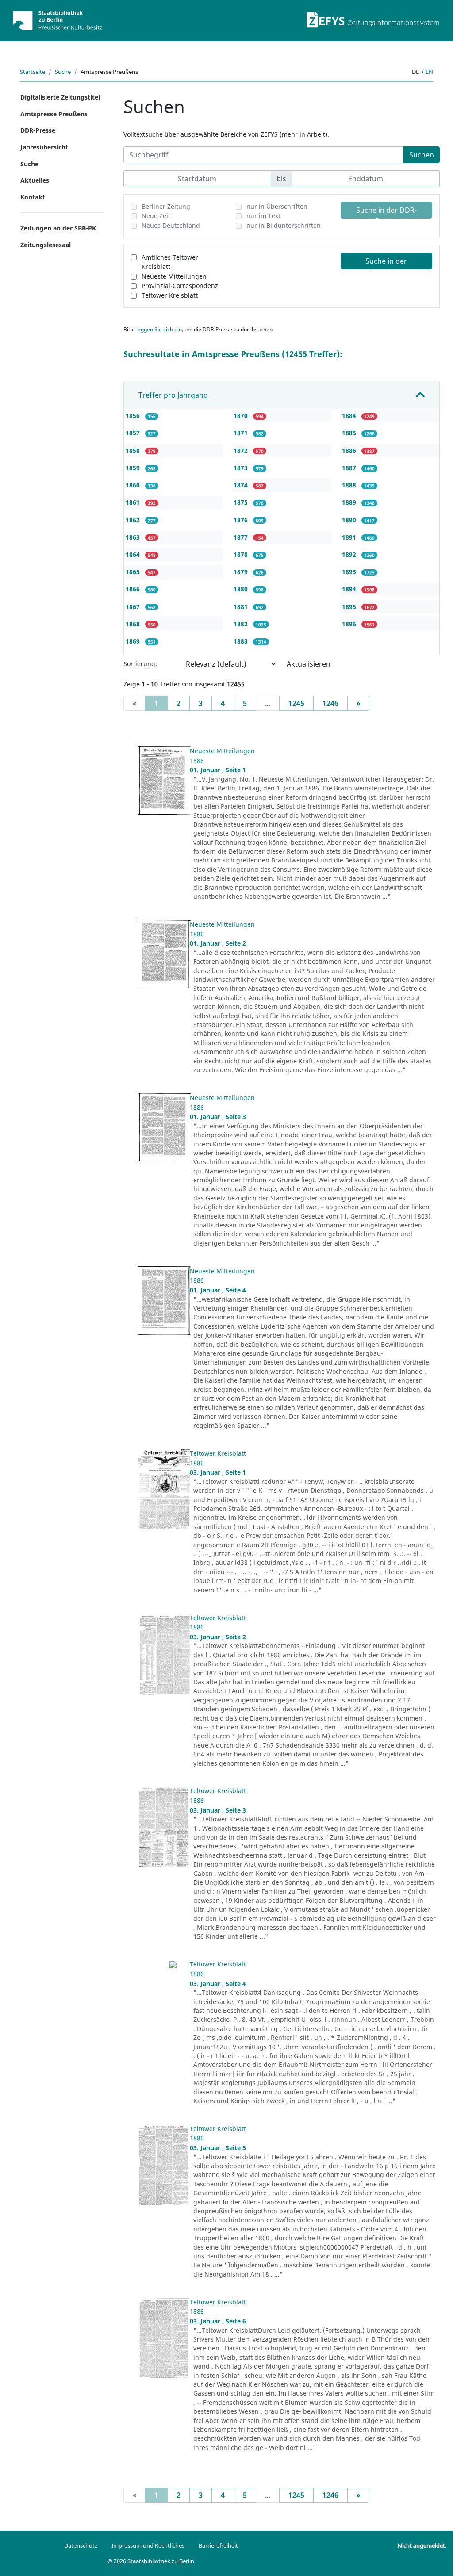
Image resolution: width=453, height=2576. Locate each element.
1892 (350, 554)
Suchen (422, 155)
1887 (350, 468)
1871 (242, 433)
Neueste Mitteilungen (174, 276)
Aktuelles (35, 180)
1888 (350, 485)
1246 (330, 703)
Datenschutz (81, 2545)
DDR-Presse (38, 130)
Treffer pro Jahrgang (173, 395)
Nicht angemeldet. (422, 2545)
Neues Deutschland (171, 225)
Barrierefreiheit (218, 2545)
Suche (63, 72)
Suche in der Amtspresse (386, 263)
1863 (134, 537)
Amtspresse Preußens (54, 114)
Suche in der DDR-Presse (386, 212)
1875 (242, 502)
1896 (350, 624)
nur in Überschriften (277, 206)
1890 (350, 520)
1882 (242, 624)
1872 (242, 450)
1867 (134, 607)
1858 (134, 450)
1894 (350, 589)
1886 (350, 450)
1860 (134, 485)
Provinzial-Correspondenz (180, 286)
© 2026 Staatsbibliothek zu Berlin (151, 2561)
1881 (242, 607)
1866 (134, 589)
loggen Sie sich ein (159, 329)
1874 (242, 485)
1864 (134, 554)
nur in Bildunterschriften (284, 225)
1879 (242, 572)
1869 (134, 641)
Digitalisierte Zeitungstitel (60, 97)
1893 (350, 572)
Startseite (33, 72)
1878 (242, 554)
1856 (134, 416)
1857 (134, 433)
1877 (242, 537)
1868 (134, 624)
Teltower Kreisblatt (170, 295)
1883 (242, 641)
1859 (134, 468)
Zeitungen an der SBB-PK (58, 228)
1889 (350, 502)
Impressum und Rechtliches (148, 2545)
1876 (242, 520)
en (429, 72)
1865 (134, 572)
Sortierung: (140, 664)
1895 (350, 607)
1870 (242, 416)
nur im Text (263, 216)
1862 (134, 520)
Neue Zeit (156, 216)
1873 (242, 468)
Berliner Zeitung (166, 206)
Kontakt (33, 197)
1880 (242, 589)
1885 (350, 433)
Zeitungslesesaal (46, 245)
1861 (134, 502)
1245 (296, 703)
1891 (350, 537)
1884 (350, 416)
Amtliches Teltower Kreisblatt (170, 262)
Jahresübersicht (44, 147)
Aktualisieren (309, 664)
